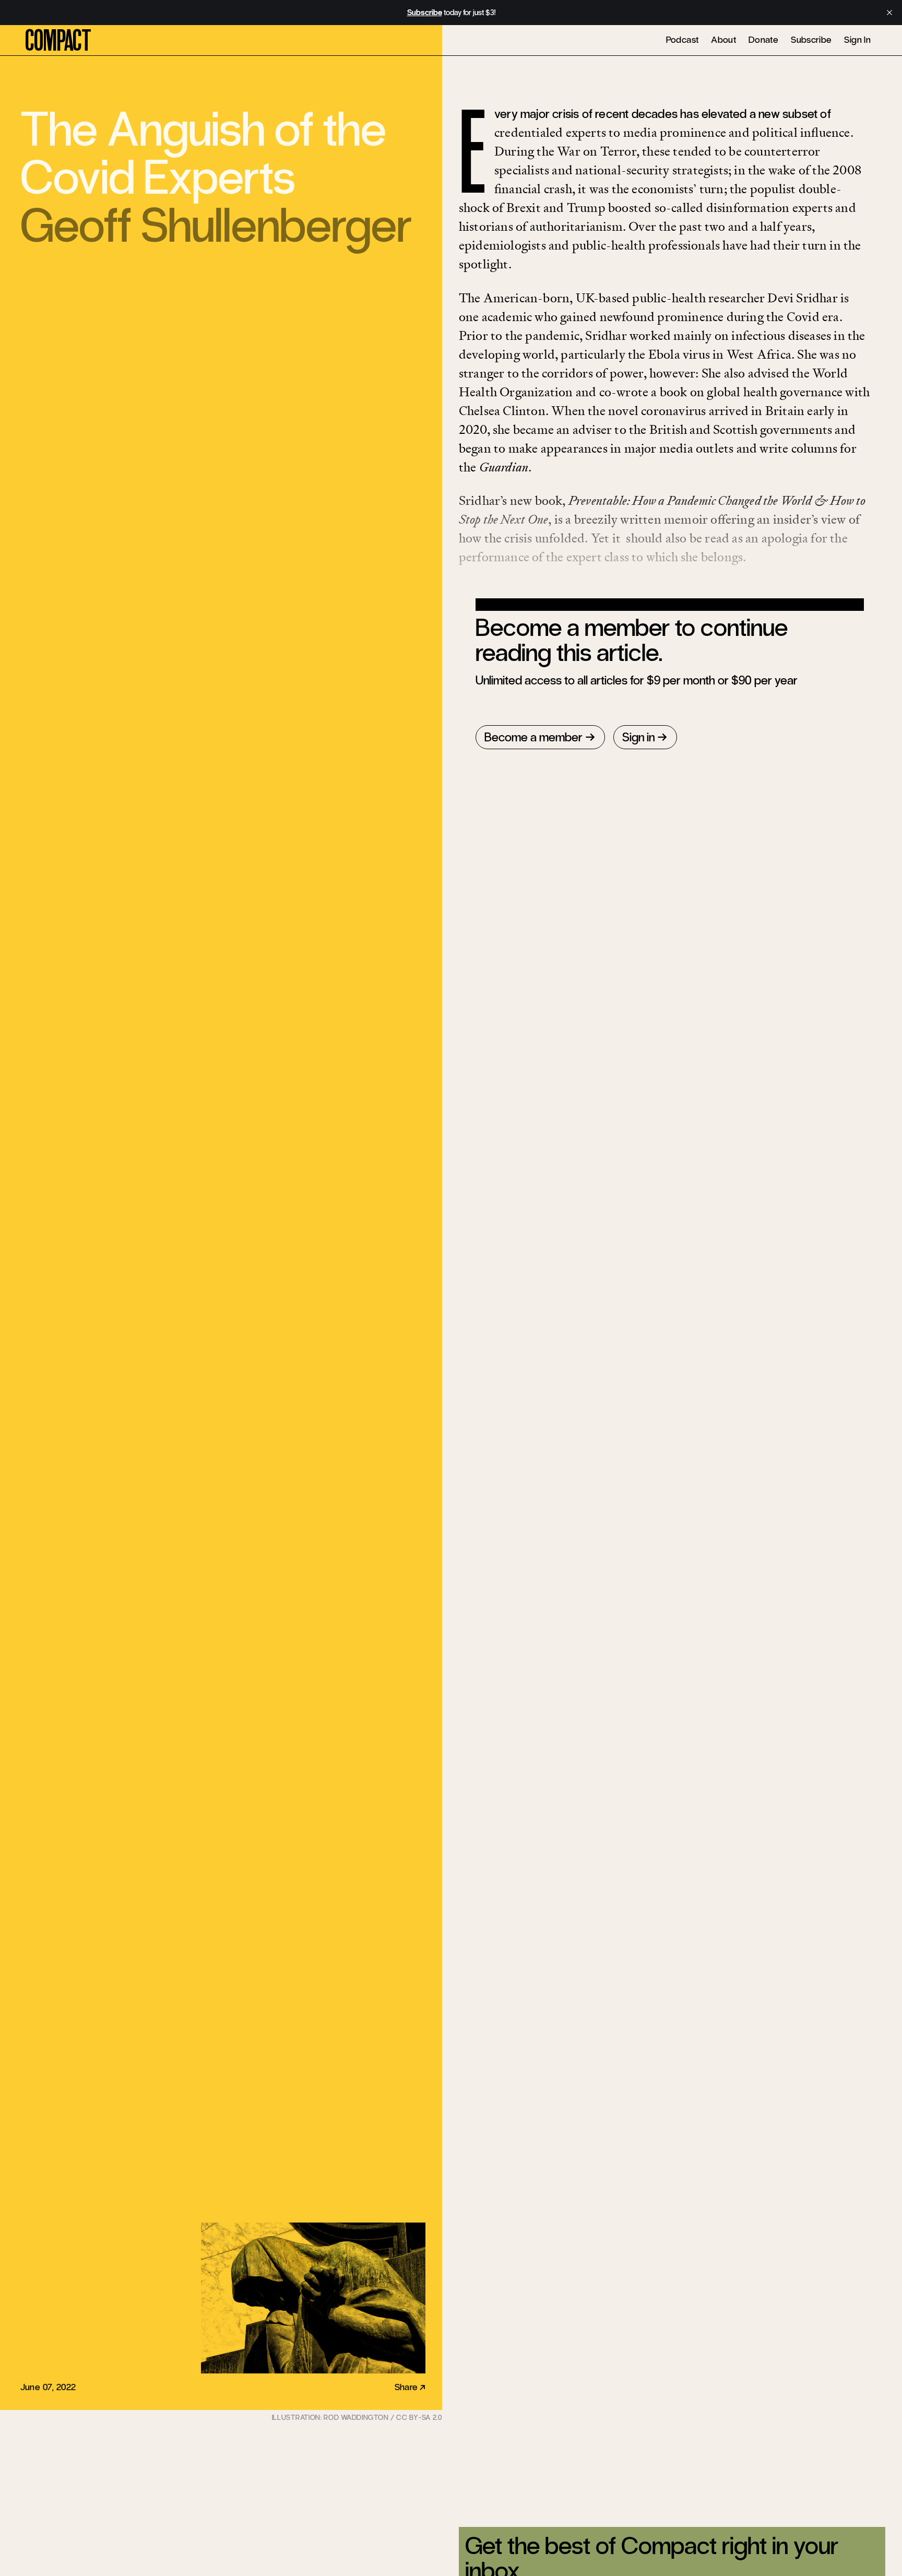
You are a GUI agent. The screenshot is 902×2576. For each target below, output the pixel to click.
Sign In (857, 40)
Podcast (683, 40)
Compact (58, 41)
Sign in (638, 737)
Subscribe (811, 40)
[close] (889, 13)
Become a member (533, 737)
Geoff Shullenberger (216, 226)
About (723, 40)
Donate (763, 40)
